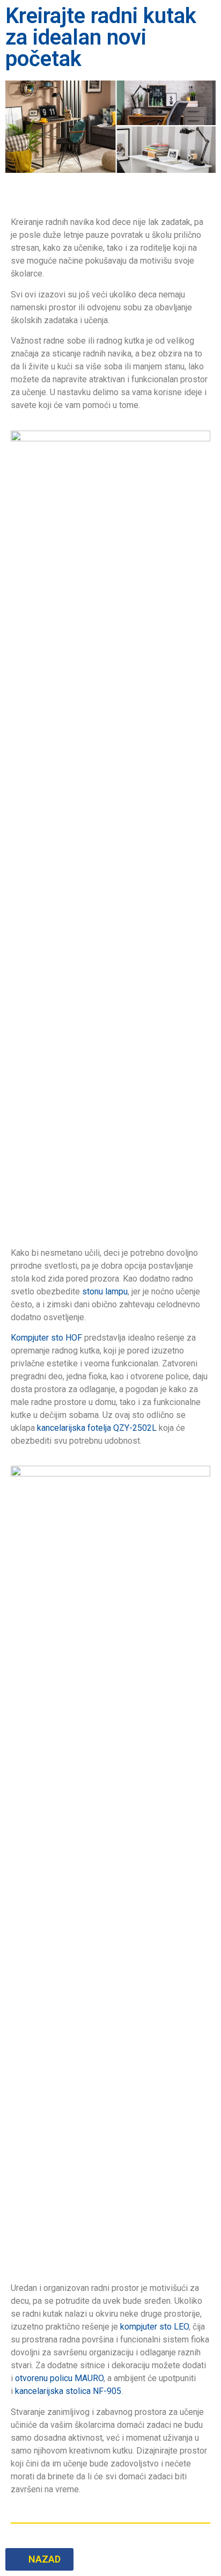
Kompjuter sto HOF (46, 1338)
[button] (39, 2559)
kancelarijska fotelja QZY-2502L (97, 1428)
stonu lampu (105, 1291)
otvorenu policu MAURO (59, 2378)
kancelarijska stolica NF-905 (68, 2391)
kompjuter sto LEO (154, 2327)
